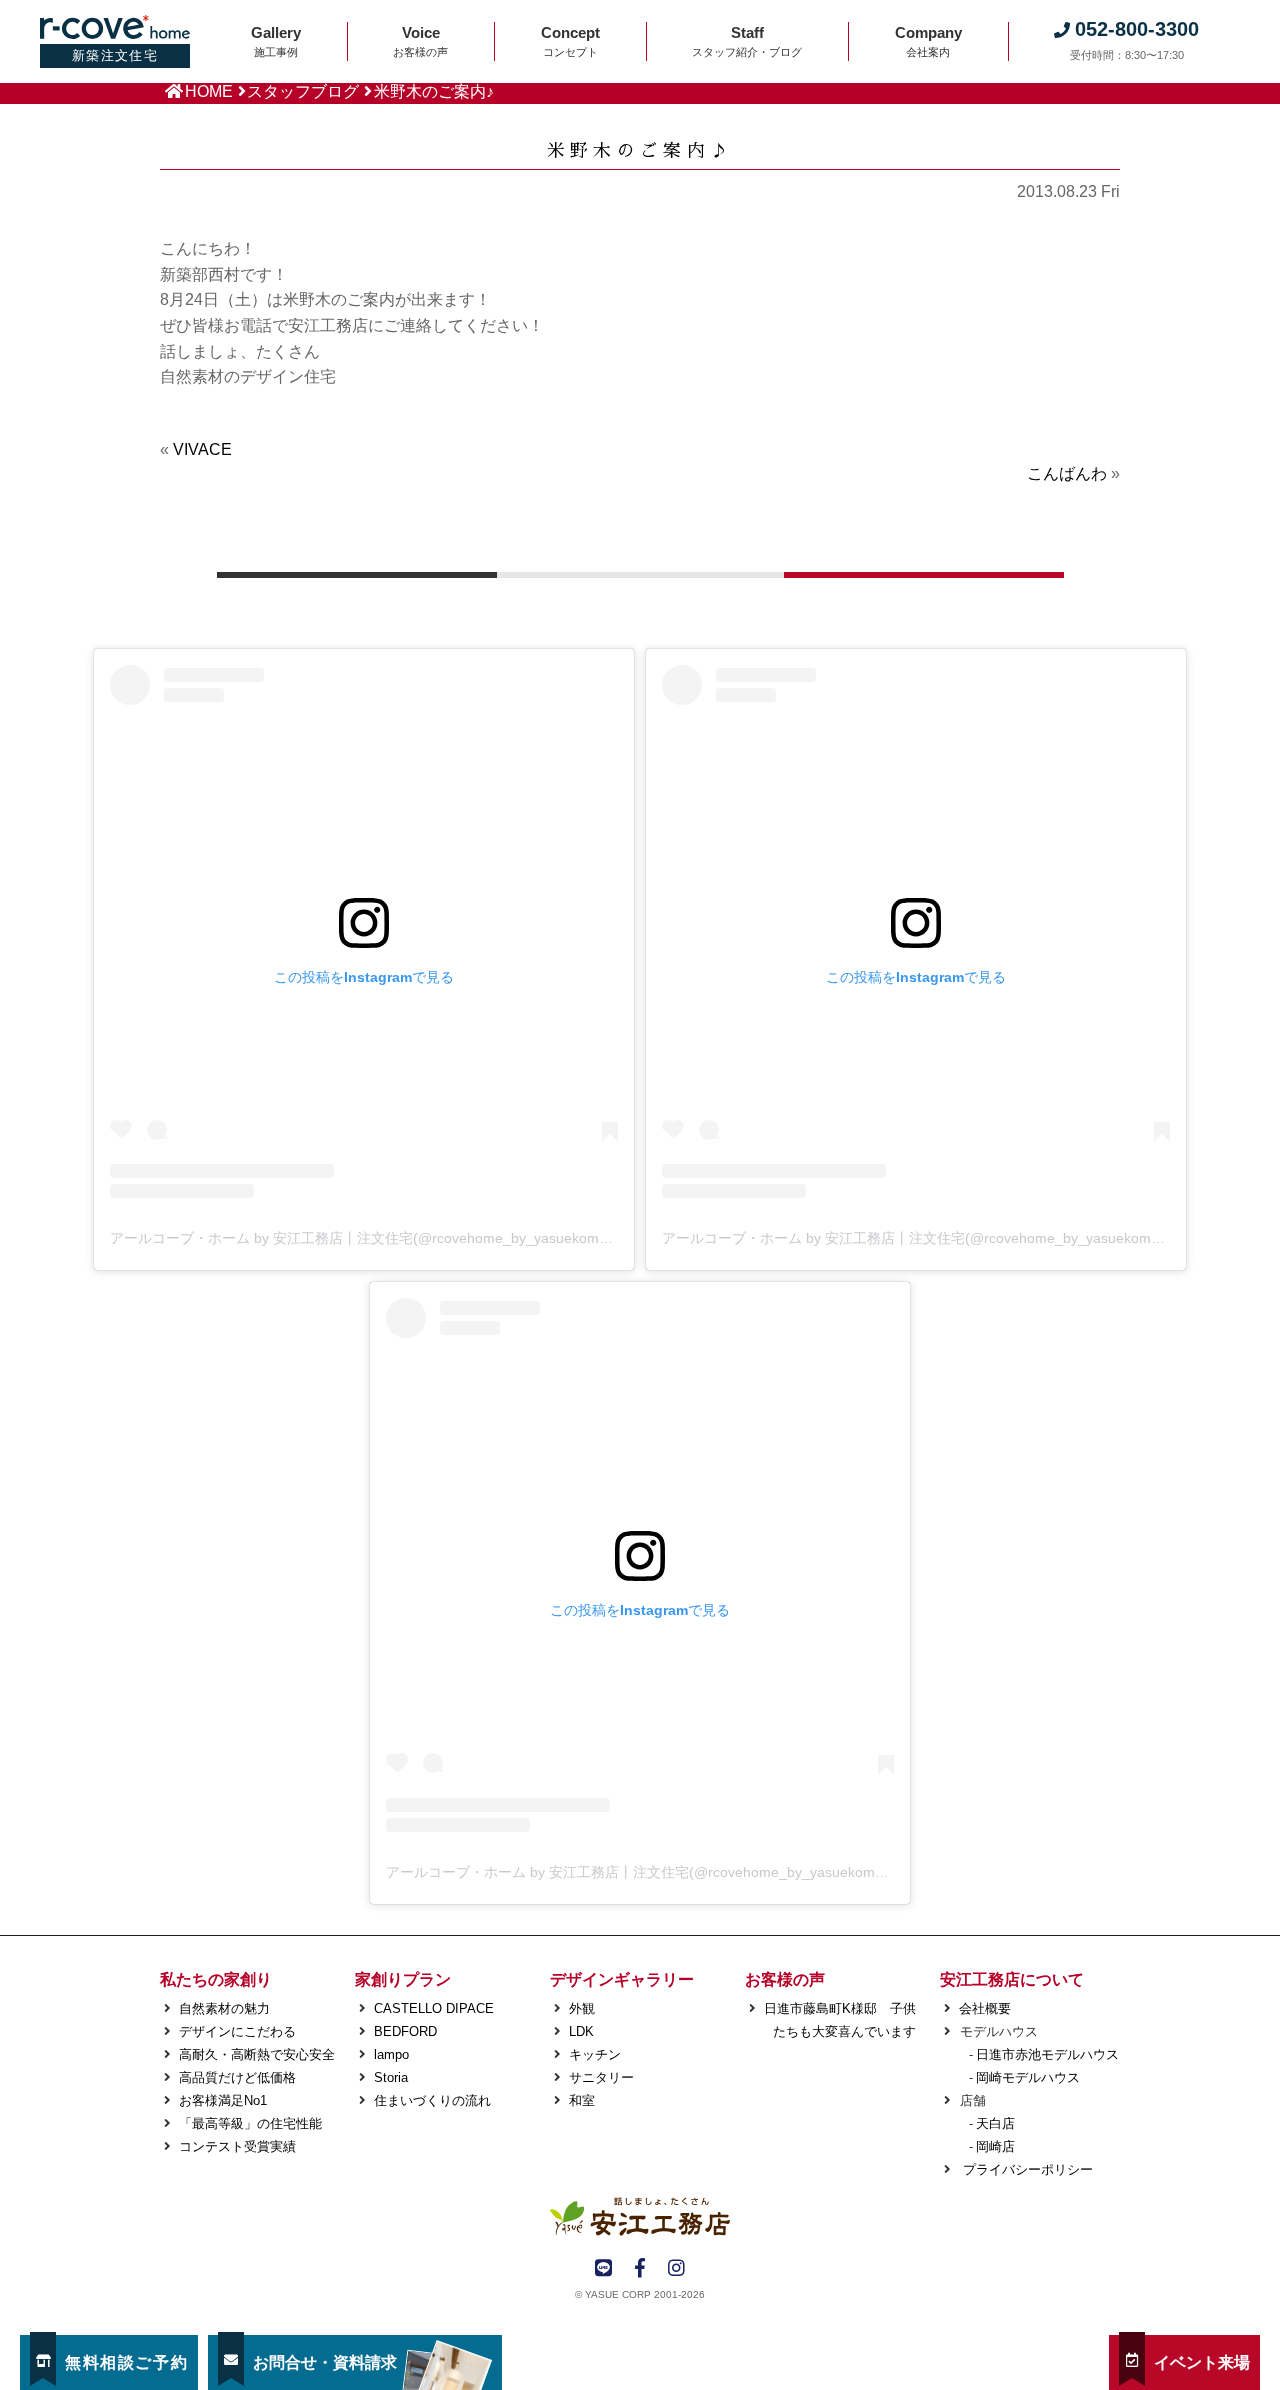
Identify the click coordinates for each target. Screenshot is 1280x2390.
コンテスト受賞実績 (237, 2146)
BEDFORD (405, 2031)
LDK (581, 2031)
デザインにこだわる (237, 2031)
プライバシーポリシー (1026, 2169)
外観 (582, 2008)
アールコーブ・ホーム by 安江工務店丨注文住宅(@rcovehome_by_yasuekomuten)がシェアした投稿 (427, 1238)
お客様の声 (785, 1979)
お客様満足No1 (223, 2100)
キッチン (595, 2054)
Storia (391, 2077)
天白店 (995, 2123)
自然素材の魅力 (224, 2008)
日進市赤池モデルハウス (1047, 2054)
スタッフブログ (303, 91)
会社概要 (985, 2008)
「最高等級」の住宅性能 (250, 2123)
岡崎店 (995, 2146)
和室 (582, 2100)
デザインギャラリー (622, 1979)
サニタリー (601, 2077)
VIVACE (202, 449)
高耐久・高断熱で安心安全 (257, 2054)
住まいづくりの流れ (432, 2100)
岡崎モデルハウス (1028, 2077)
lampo (391, 2054)
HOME (209, 91)
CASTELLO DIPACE (434, 2008)
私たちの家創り (216, 1979)
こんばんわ (1067, 473)
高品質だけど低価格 (237, 2077)
